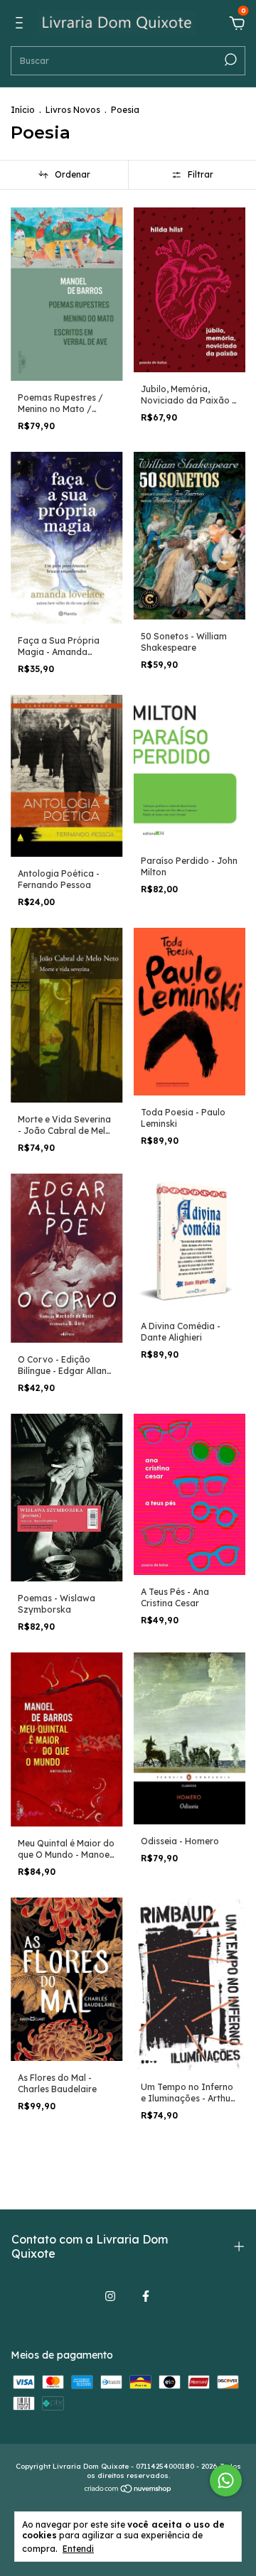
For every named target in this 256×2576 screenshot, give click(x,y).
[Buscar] (229, 60)
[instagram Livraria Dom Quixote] (110, 2296)
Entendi (78, 2549)
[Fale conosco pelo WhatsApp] (226, 2480)
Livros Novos (73, 110)
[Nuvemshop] (128, 2490)
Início (23, 110)
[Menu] (22, 25)
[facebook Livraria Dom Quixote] (146, 2296)
